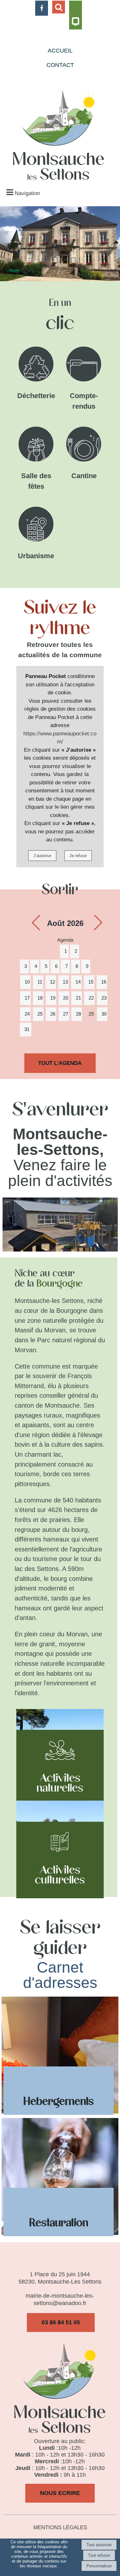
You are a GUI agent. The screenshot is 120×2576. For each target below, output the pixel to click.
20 (66, 998)
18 (40, 998)
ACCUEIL (60, 51)
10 (27, 982)
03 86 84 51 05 (61, 2322)
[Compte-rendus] (84, 365)
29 (91, 1014)
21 (78, 998)
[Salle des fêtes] (36, 446)
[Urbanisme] (36, 526)
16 (104, 982)
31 (27, 1029)
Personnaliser (99, 2566)
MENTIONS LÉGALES (60, 2527)
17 (27, 998)
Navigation (27, 193)
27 (66, 1014)
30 (104, 1014)
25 (40, 1014)
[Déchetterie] (36, 365)
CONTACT (60, 65)
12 (52, 982)
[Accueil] (59, 136)
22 (91, 998)
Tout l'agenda (60, 1063)
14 (78, 982)
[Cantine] (84, 446)
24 (27, 1014)
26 (53, 1014)
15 (91, 982)
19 (53, 998)
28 (78, 1014)
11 (40, 982)
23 (104, 998)
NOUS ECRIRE (60, 2493)
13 (65, 982)
